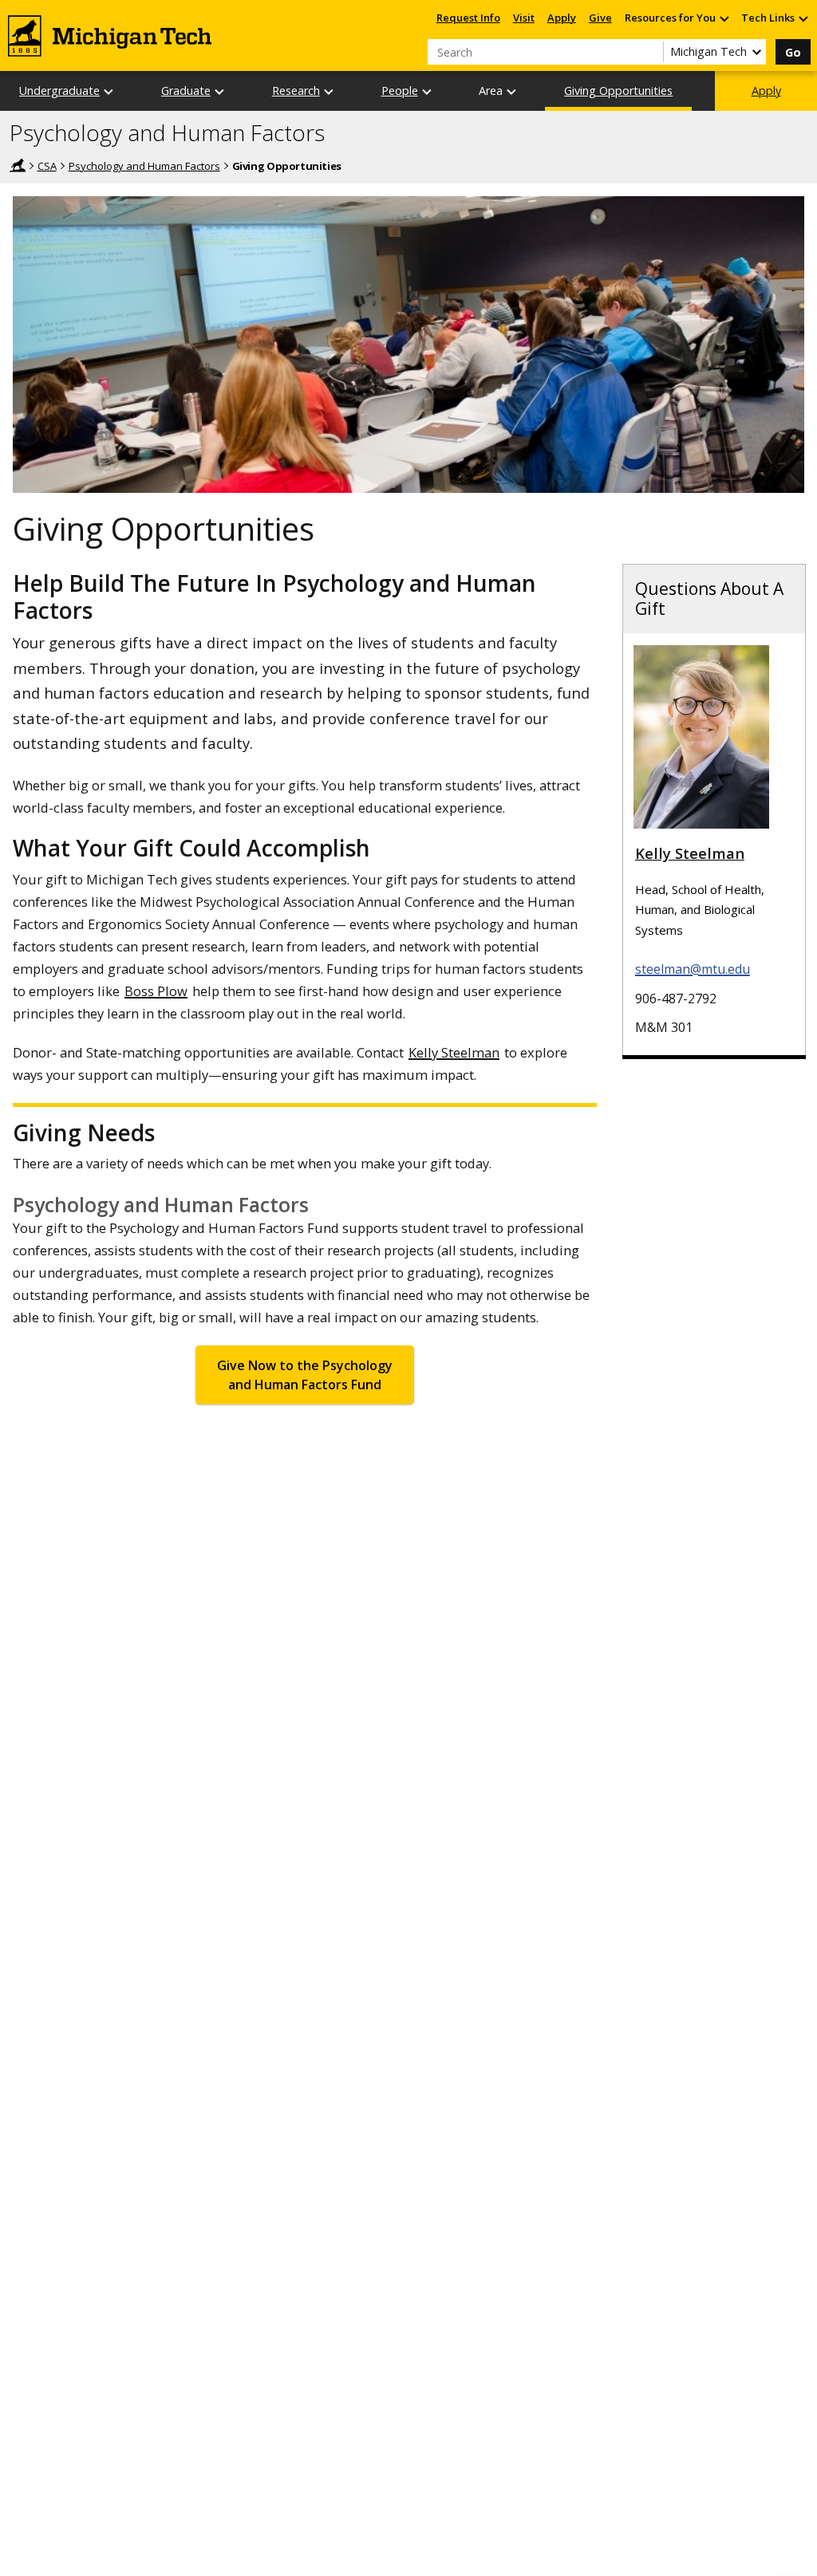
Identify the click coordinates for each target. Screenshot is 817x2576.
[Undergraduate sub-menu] (109, 91)
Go (793, 52)
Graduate (186, 91)
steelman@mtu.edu (693, 969)
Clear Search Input (651, 52)
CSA (47, 166)
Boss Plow (156, 991)
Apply (562, 18)
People (400, 91)
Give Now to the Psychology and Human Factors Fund (305, 1375)
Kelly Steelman (454, 1052)
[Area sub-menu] (512, 91)
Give (600, 18)
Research (296, 91)
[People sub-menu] (428, 91)
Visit (524, 18)
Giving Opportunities (618, 91)
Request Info (468, 18)
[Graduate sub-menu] (220, 91)
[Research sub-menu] (330, 91)
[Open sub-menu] (724, 18)
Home (18, 165)
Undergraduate (59, 91)
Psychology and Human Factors (167, 133)
